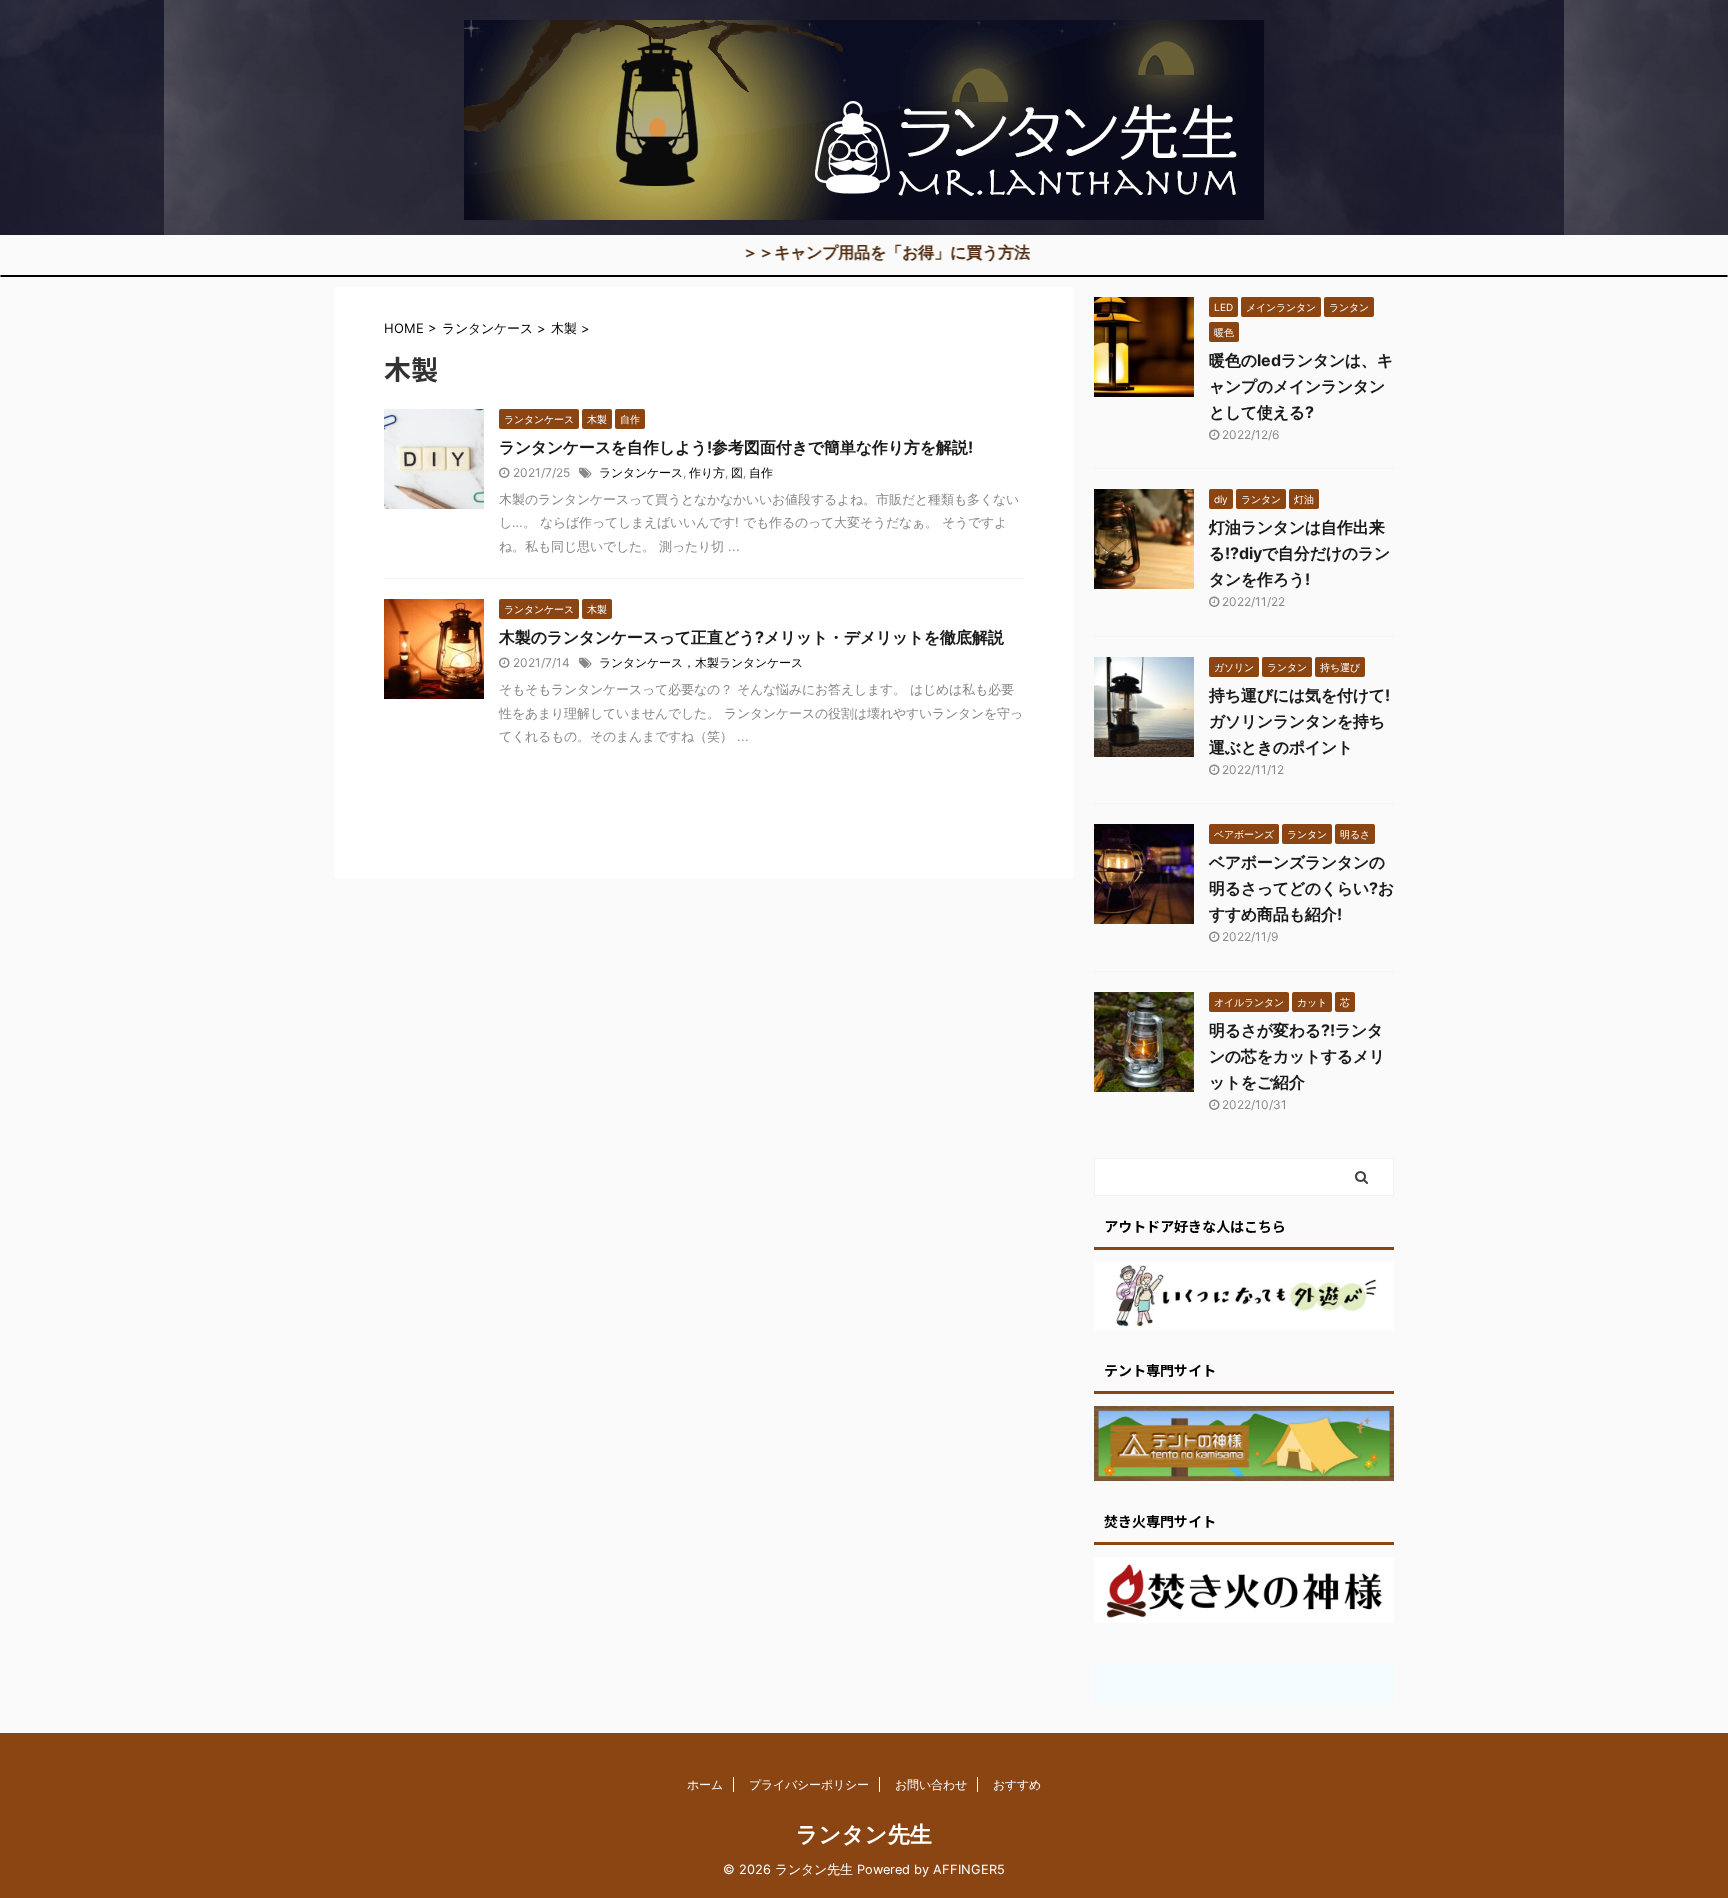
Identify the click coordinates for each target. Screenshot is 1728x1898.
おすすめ (1017, 1784)
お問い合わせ (931, 1784)
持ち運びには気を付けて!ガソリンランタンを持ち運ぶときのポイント (1299, 721)
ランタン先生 (864, 1834)
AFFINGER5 (969, 1869)
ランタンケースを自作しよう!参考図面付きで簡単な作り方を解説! (736, 447)
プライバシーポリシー (809, 1784)
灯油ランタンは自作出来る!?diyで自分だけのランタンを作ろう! (1299, 553)
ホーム (705, 1784)
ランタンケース (641, 472)
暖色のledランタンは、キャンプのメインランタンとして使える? (1301, 386)
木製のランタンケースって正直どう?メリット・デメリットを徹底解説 (751, 637)
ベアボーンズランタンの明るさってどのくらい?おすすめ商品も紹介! (1301, 888)
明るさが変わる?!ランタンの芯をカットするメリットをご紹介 (1297, 1056)
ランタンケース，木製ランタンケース (701, 662)
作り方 (707, 472)
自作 (761, 472)
